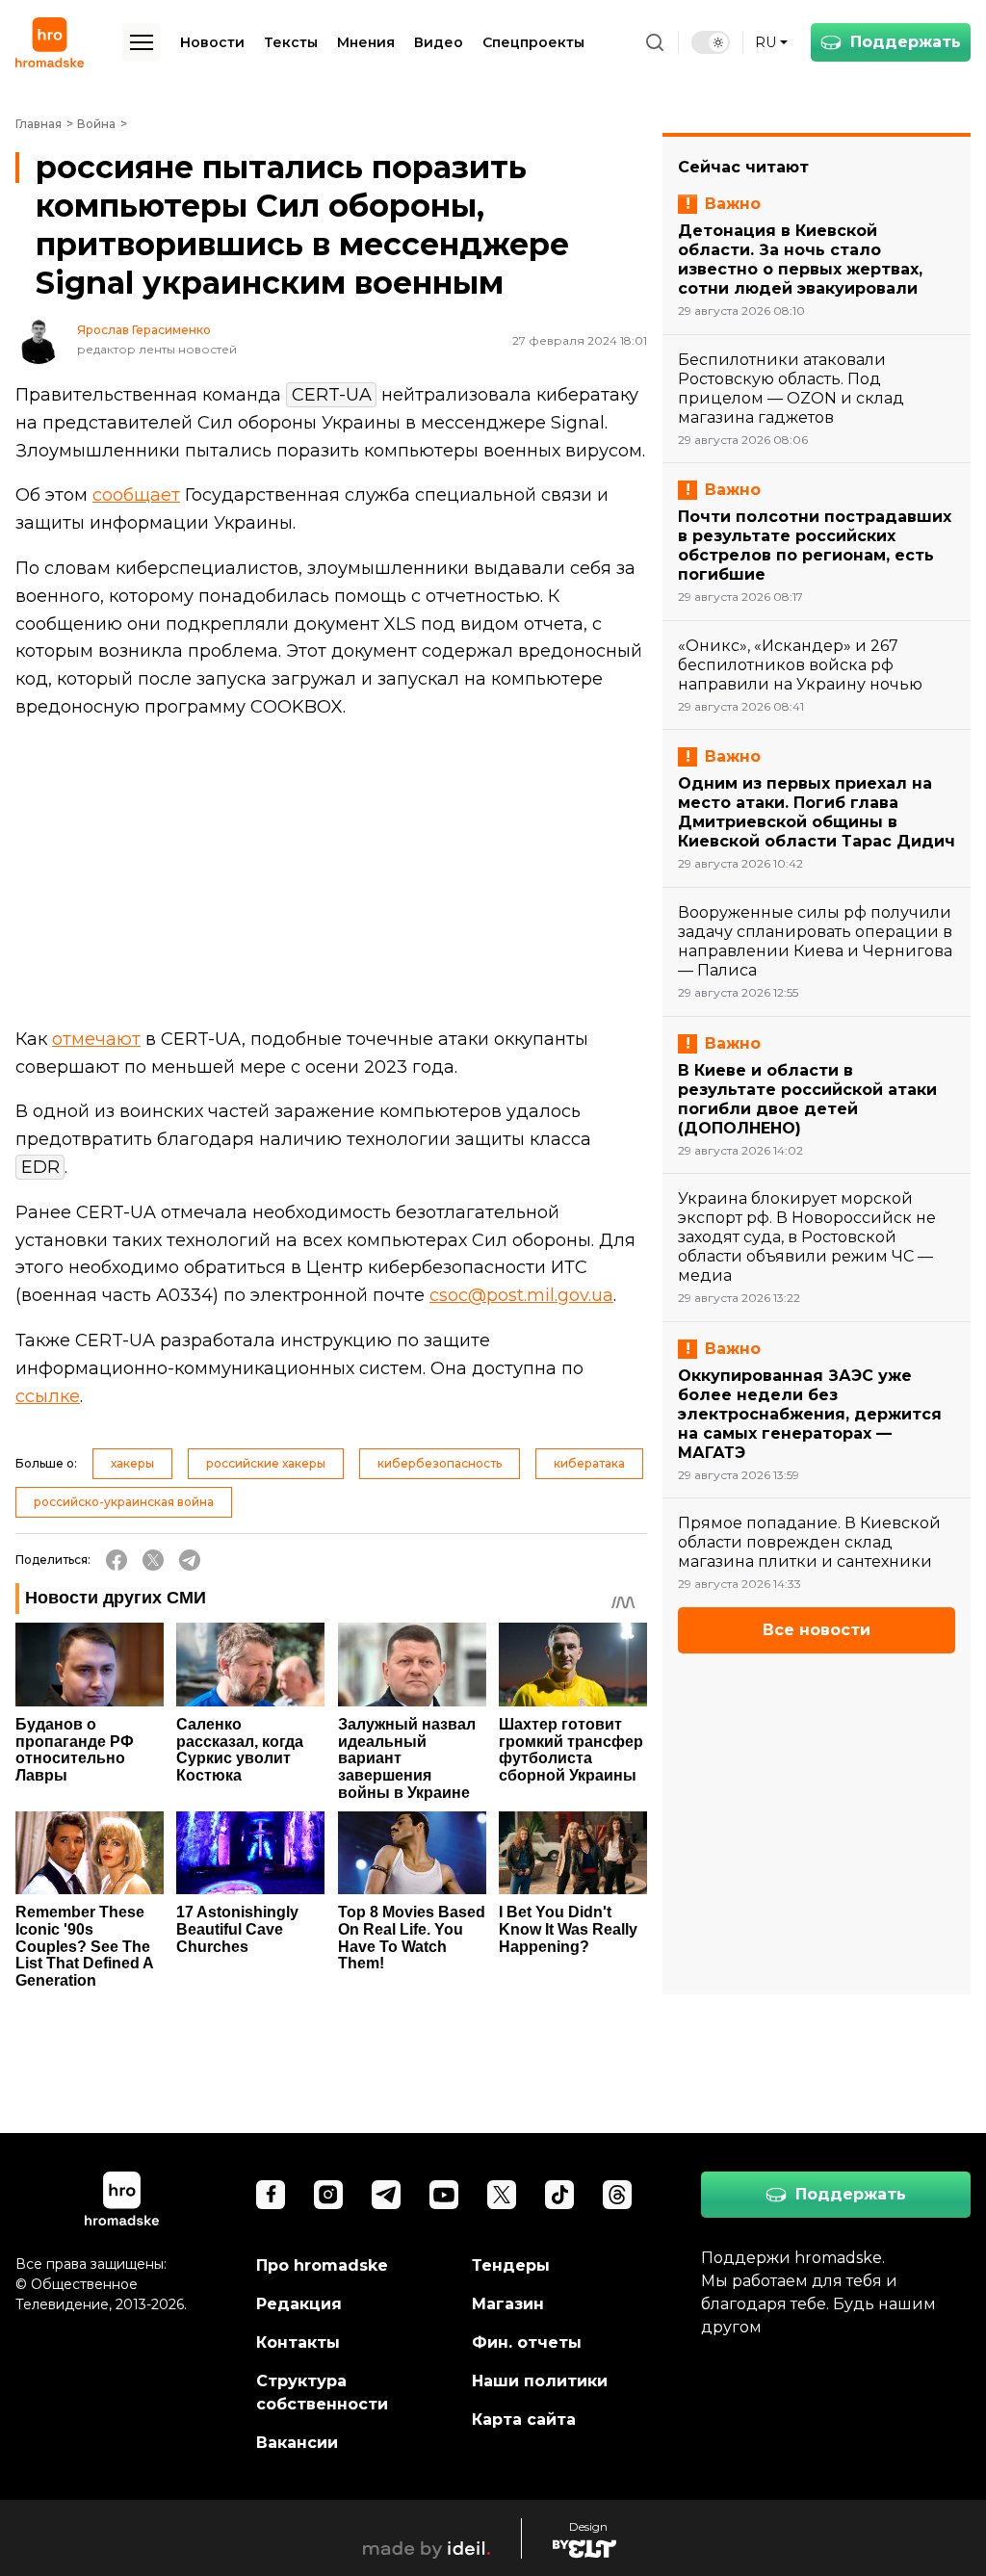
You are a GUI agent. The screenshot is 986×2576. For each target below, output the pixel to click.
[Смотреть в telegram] (386, 2195)
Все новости (817, 1630)
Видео (439, 42)
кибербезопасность (440, 1463)
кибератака (589, 1463)
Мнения (366, 42)
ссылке (48, 1396)
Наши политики (540, 2381)
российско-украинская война (124, 1502)
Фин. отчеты (527, 2342)
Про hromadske (322, 2265)
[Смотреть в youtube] (444, 2195)
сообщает (136, 495)
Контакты (298, 2342)
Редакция (299, 2304)
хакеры (132, 1463)
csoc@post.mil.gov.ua (521, 1295)
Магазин (508, 2304)
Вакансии (297, 2443)
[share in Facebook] (117, 1560)
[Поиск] (655, 42)
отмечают (96, 1039)
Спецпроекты (533, 42)
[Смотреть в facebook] (271, 2195)
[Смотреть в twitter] (502, 2195)
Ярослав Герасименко (144, 330)
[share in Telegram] (190, 1560)
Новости (212, 42)
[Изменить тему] (711, 42)
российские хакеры (266, 1463)
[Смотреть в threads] (617, 2195)
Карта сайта (524, 2420)
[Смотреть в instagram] (328, 2195)
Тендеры (511, 2265)
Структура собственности (322, 2393)
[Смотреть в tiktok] (559, 2195)
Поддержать (906, 42)
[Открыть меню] (142, 42)
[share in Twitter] (153, 1560)
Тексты (291, 42)
